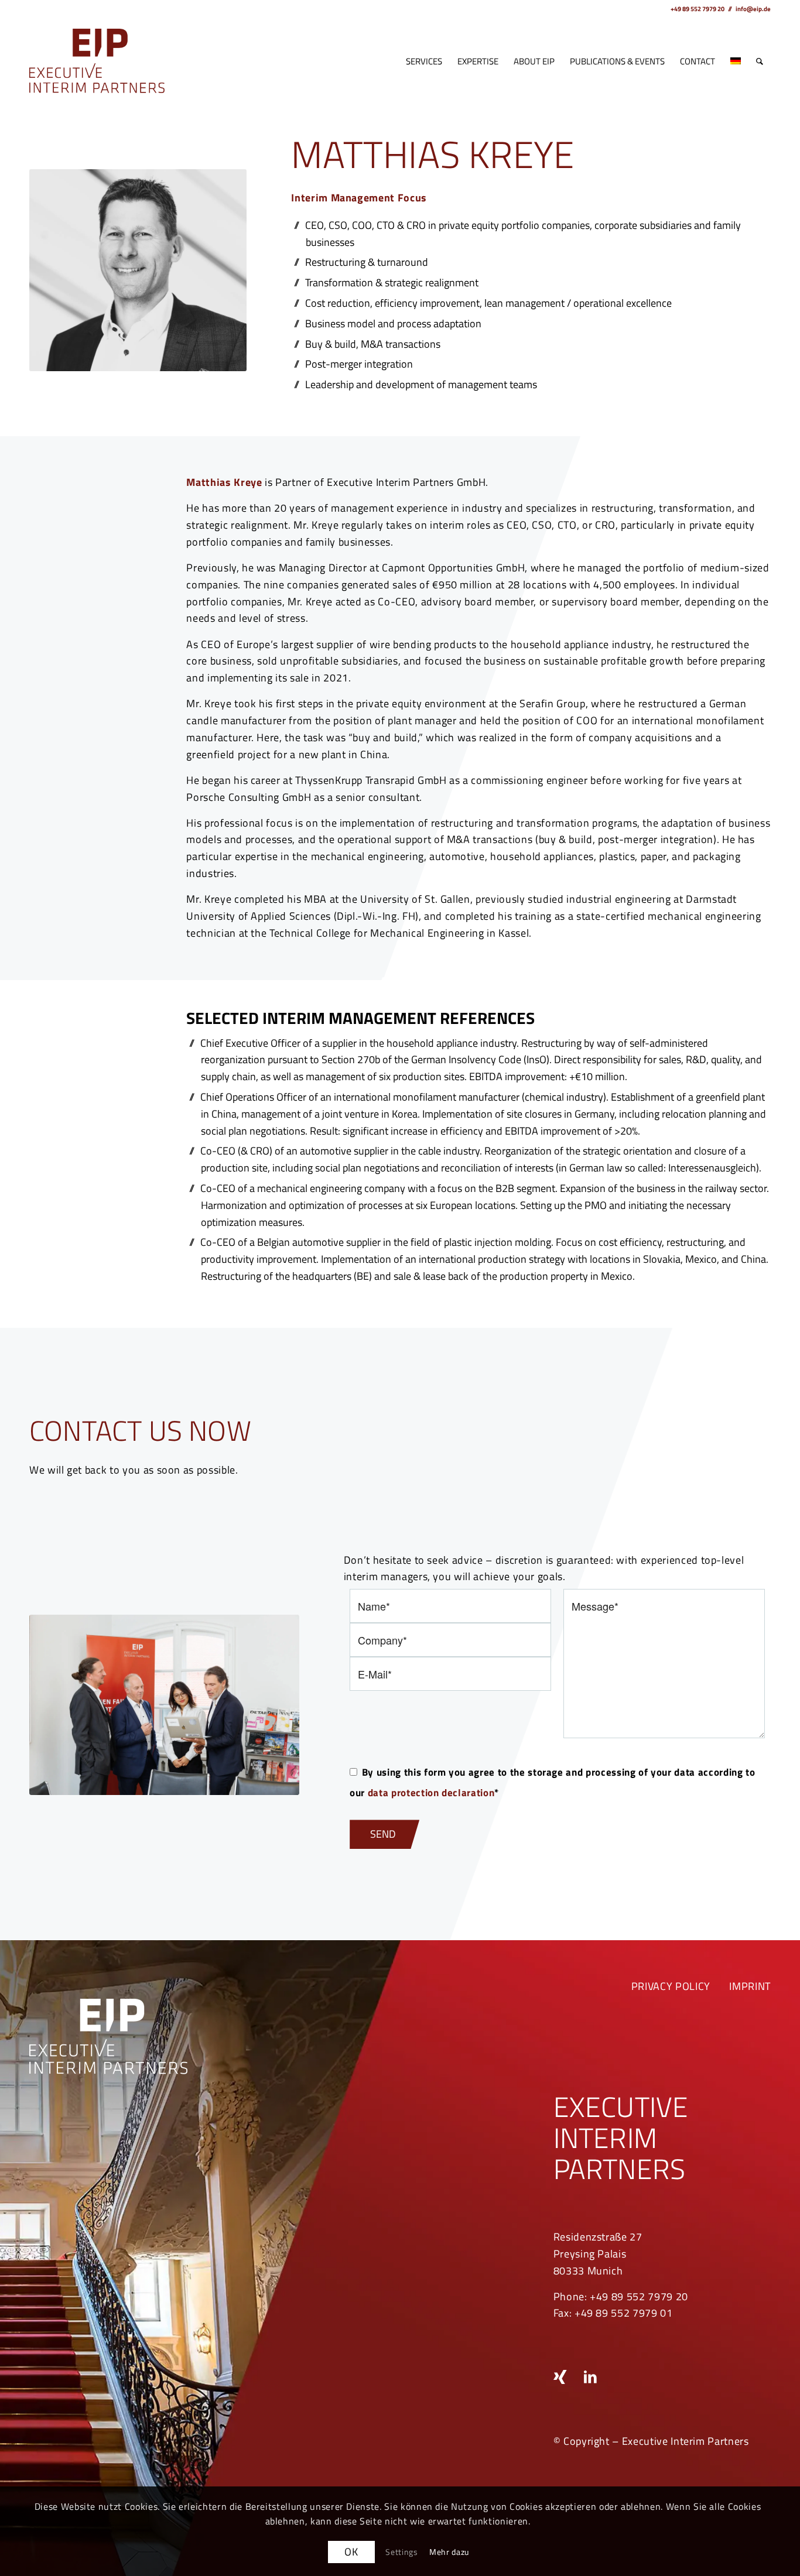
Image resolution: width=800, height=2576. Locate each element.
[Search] (760, 61)
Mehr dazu (449, 2552)
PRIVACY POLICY (671, 1986)
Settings (402, 2552)
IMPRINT (750, 1986)
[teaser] (164, 1705)
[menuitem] (424, 61)
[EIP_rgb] (97, 61)
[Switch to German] (736, 61)
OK (351, 2552)
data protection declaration (431, 1792)
